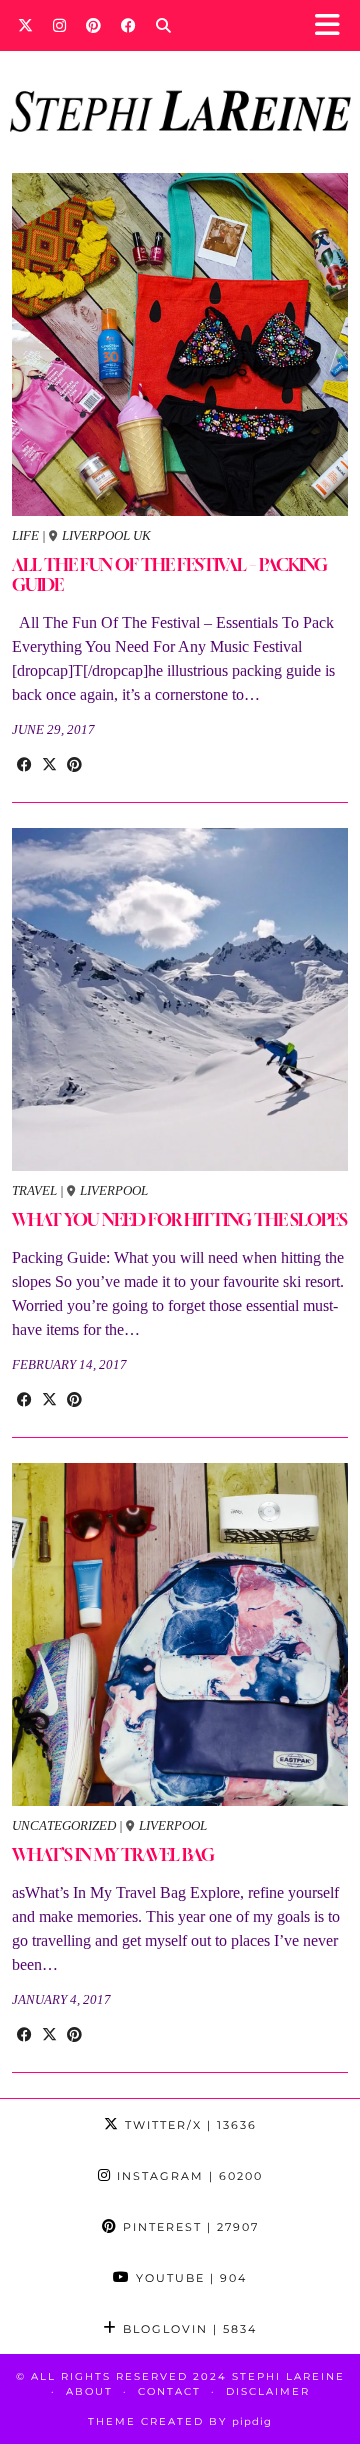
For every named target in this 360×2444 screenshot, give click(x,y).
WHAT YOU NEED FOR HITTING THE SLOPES (179, 1219)
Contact (169, 2391)
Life (25, 535)
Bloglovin (187, 2329)
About (89, 2391)
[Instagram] (59, 25)
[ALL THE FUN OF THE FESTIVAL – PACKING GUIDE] (180, 344)
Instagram (187, 2176)
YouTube (189, 2278)
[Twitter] (25, 25)
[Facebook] (128, 25)
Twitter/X (188, 2125)
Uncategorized (64, 1825)
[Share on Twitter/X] (49, 765)
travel (34, 1190)
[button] (333, 25)
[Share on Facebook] (24, 765)
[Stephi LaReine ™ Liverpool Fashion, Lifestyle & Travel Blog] (180, 84)
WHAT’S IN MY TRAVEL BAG (113, 1854)
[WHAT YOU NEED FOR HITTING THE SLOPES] (180, 999)
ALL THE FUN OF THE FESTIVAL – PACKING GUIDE (169, 574)
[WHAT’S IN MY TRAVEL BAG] (180, 1634)
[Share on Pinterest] (74, 765)
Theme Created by (180, 2421)
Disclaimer (268, 2391)
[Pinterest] (93, 25)
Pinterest (188, 2227)
